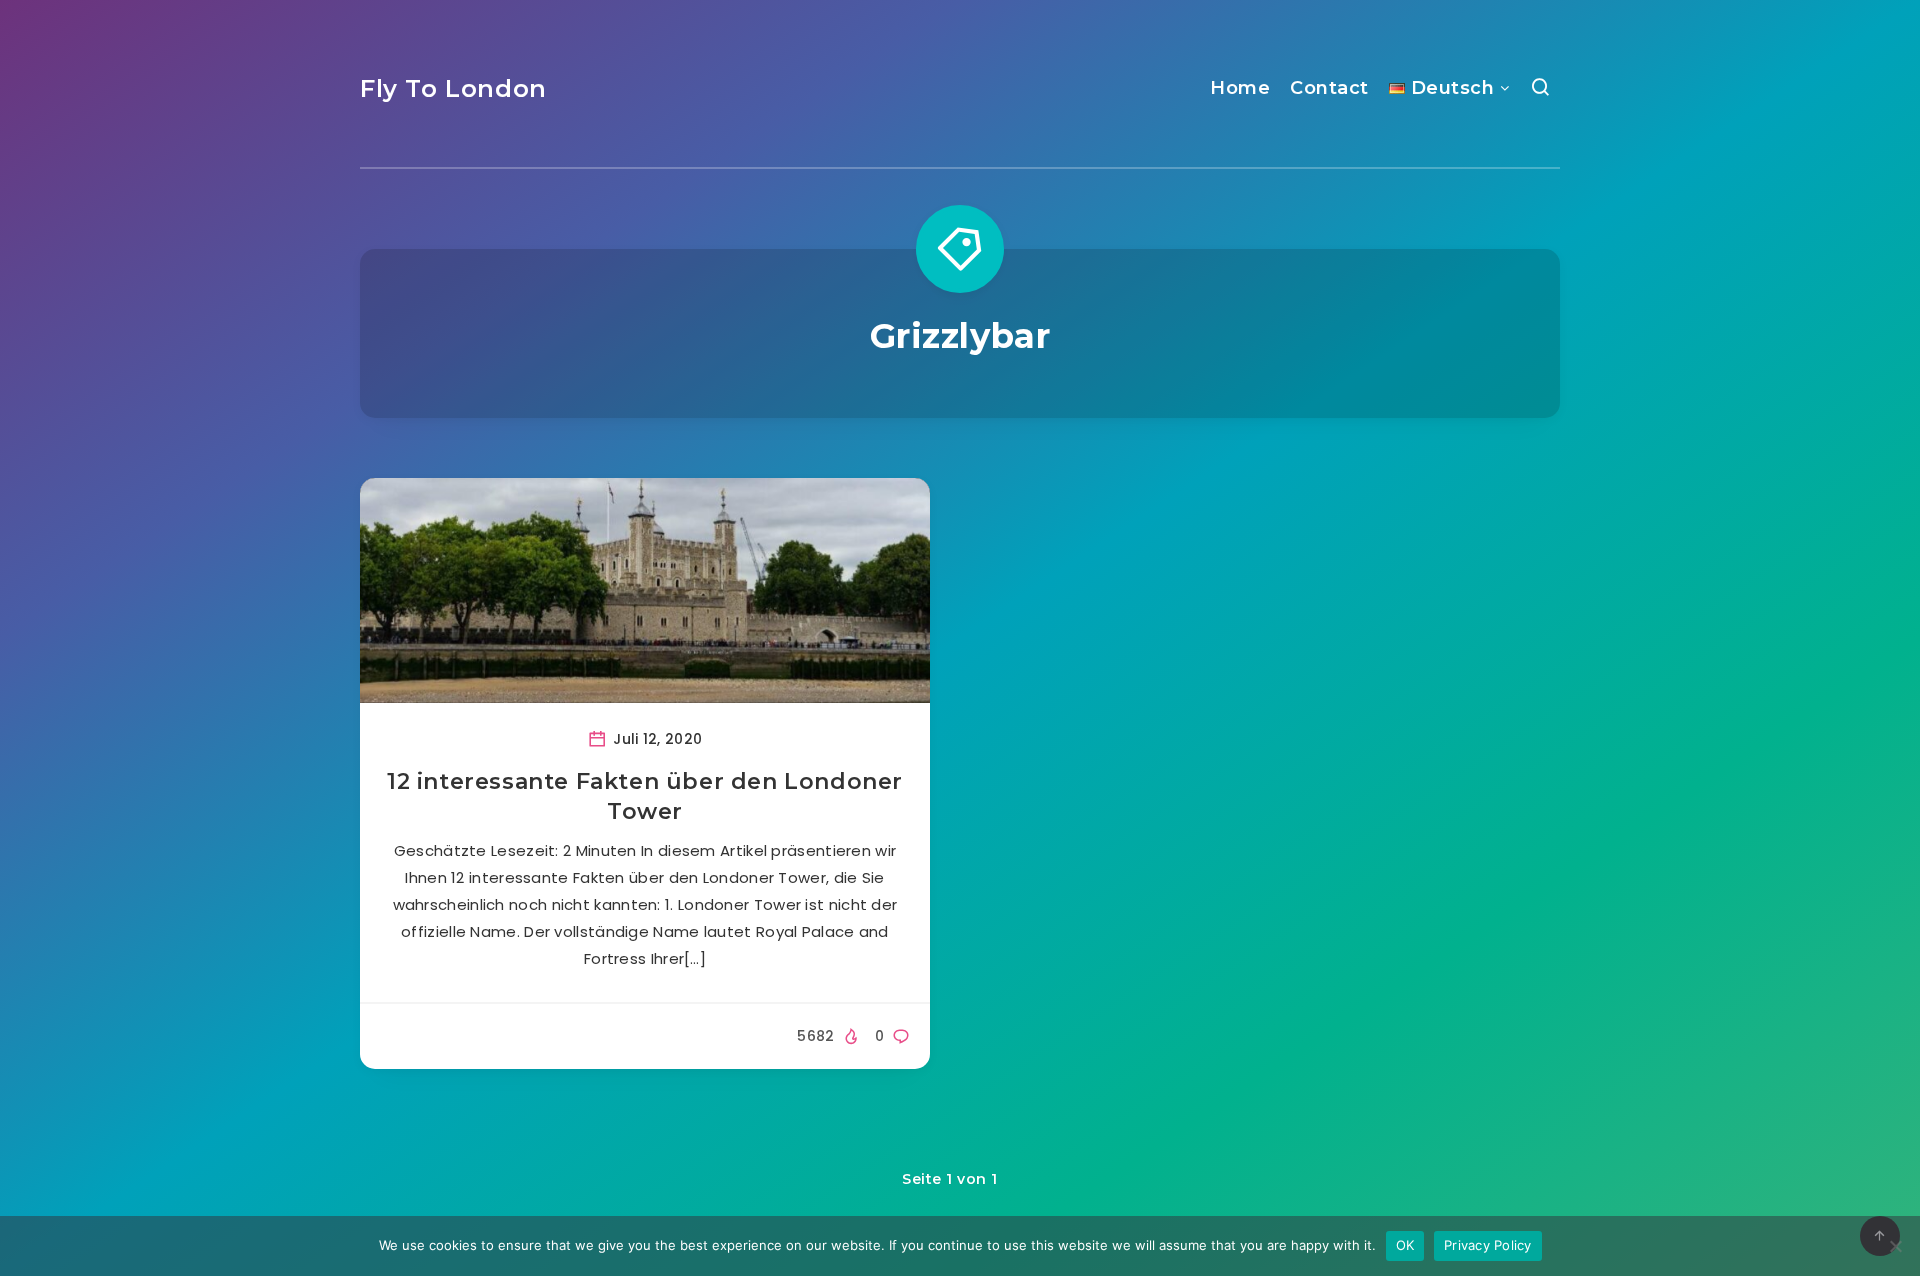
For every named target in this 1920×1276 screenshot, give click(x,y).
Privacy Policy (1488, 1245)
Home (1240, 88)
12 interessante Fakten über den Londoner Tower (645, 796)
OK (1405, 1245)
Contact (1329, 88)
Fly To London (453, 88)
